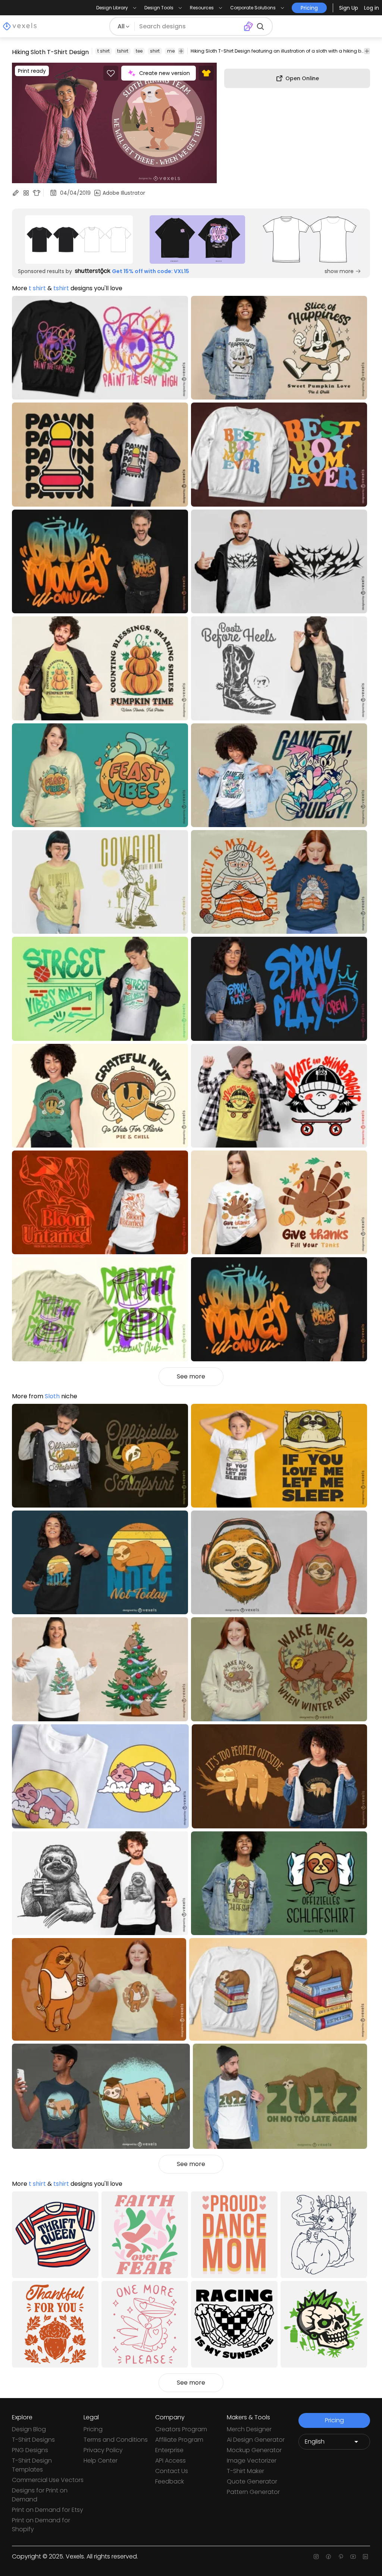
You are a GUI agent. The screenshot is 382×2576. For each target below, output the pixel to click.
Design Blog (29, 2429)
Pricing (93, 2429)
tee (139, 51)
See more (191, 1376)
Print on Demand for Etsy (48, 2510)
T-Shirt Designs (33, 2440)
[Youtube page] (353, 2557)
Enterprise (169, 2450)
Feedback (170, 2481)
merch (175, 51)
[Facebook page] (328, 2557)
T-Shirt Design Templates (32, 2465)
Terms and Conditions (116, 2440)
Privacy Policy (103, 2450)
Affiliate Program (179, 2440)
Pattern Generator (253, 2492)
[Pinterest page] (341, 2557)
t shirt (104, 51)
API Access (170, 2461)
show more (339, 271)
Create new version (165, 73)
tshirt (123, 51)
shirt (155, 51)
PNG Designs (30, 2450)
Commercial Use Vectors (48, 2480)
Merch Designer (249, 2429)
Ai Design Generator (256, 2440)
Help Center (101, 2461)
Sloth (52, 1396)
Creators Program (181, 2429)
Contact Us (172, 2471)
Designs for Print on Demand (40, 2495)
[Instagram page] (316, 2557)
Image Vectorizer (252, 2461)
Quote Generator (252, 2481)
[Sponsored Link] (79, 240)
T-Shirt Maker (245, 2471)
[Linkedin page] (365, 2557)
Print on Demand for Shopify (41, 2525)
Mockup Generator (254, 2450)
